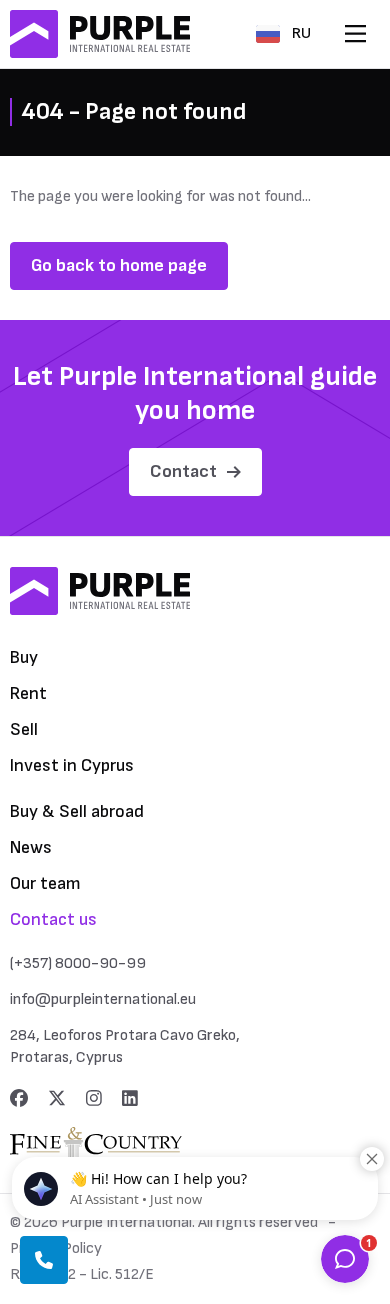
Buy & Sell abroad (77, 811)
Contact (183, 471)
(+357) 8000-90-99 (78, 963)
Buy (24, 657)
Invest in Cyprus (72, 765)
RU (301, 33)
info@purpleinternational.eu (103, 999)
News (31, 847)
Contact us (53, 919)
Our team (45, 883)
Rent (28, 693)
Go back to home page (119, 265)
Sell (24, 729)
